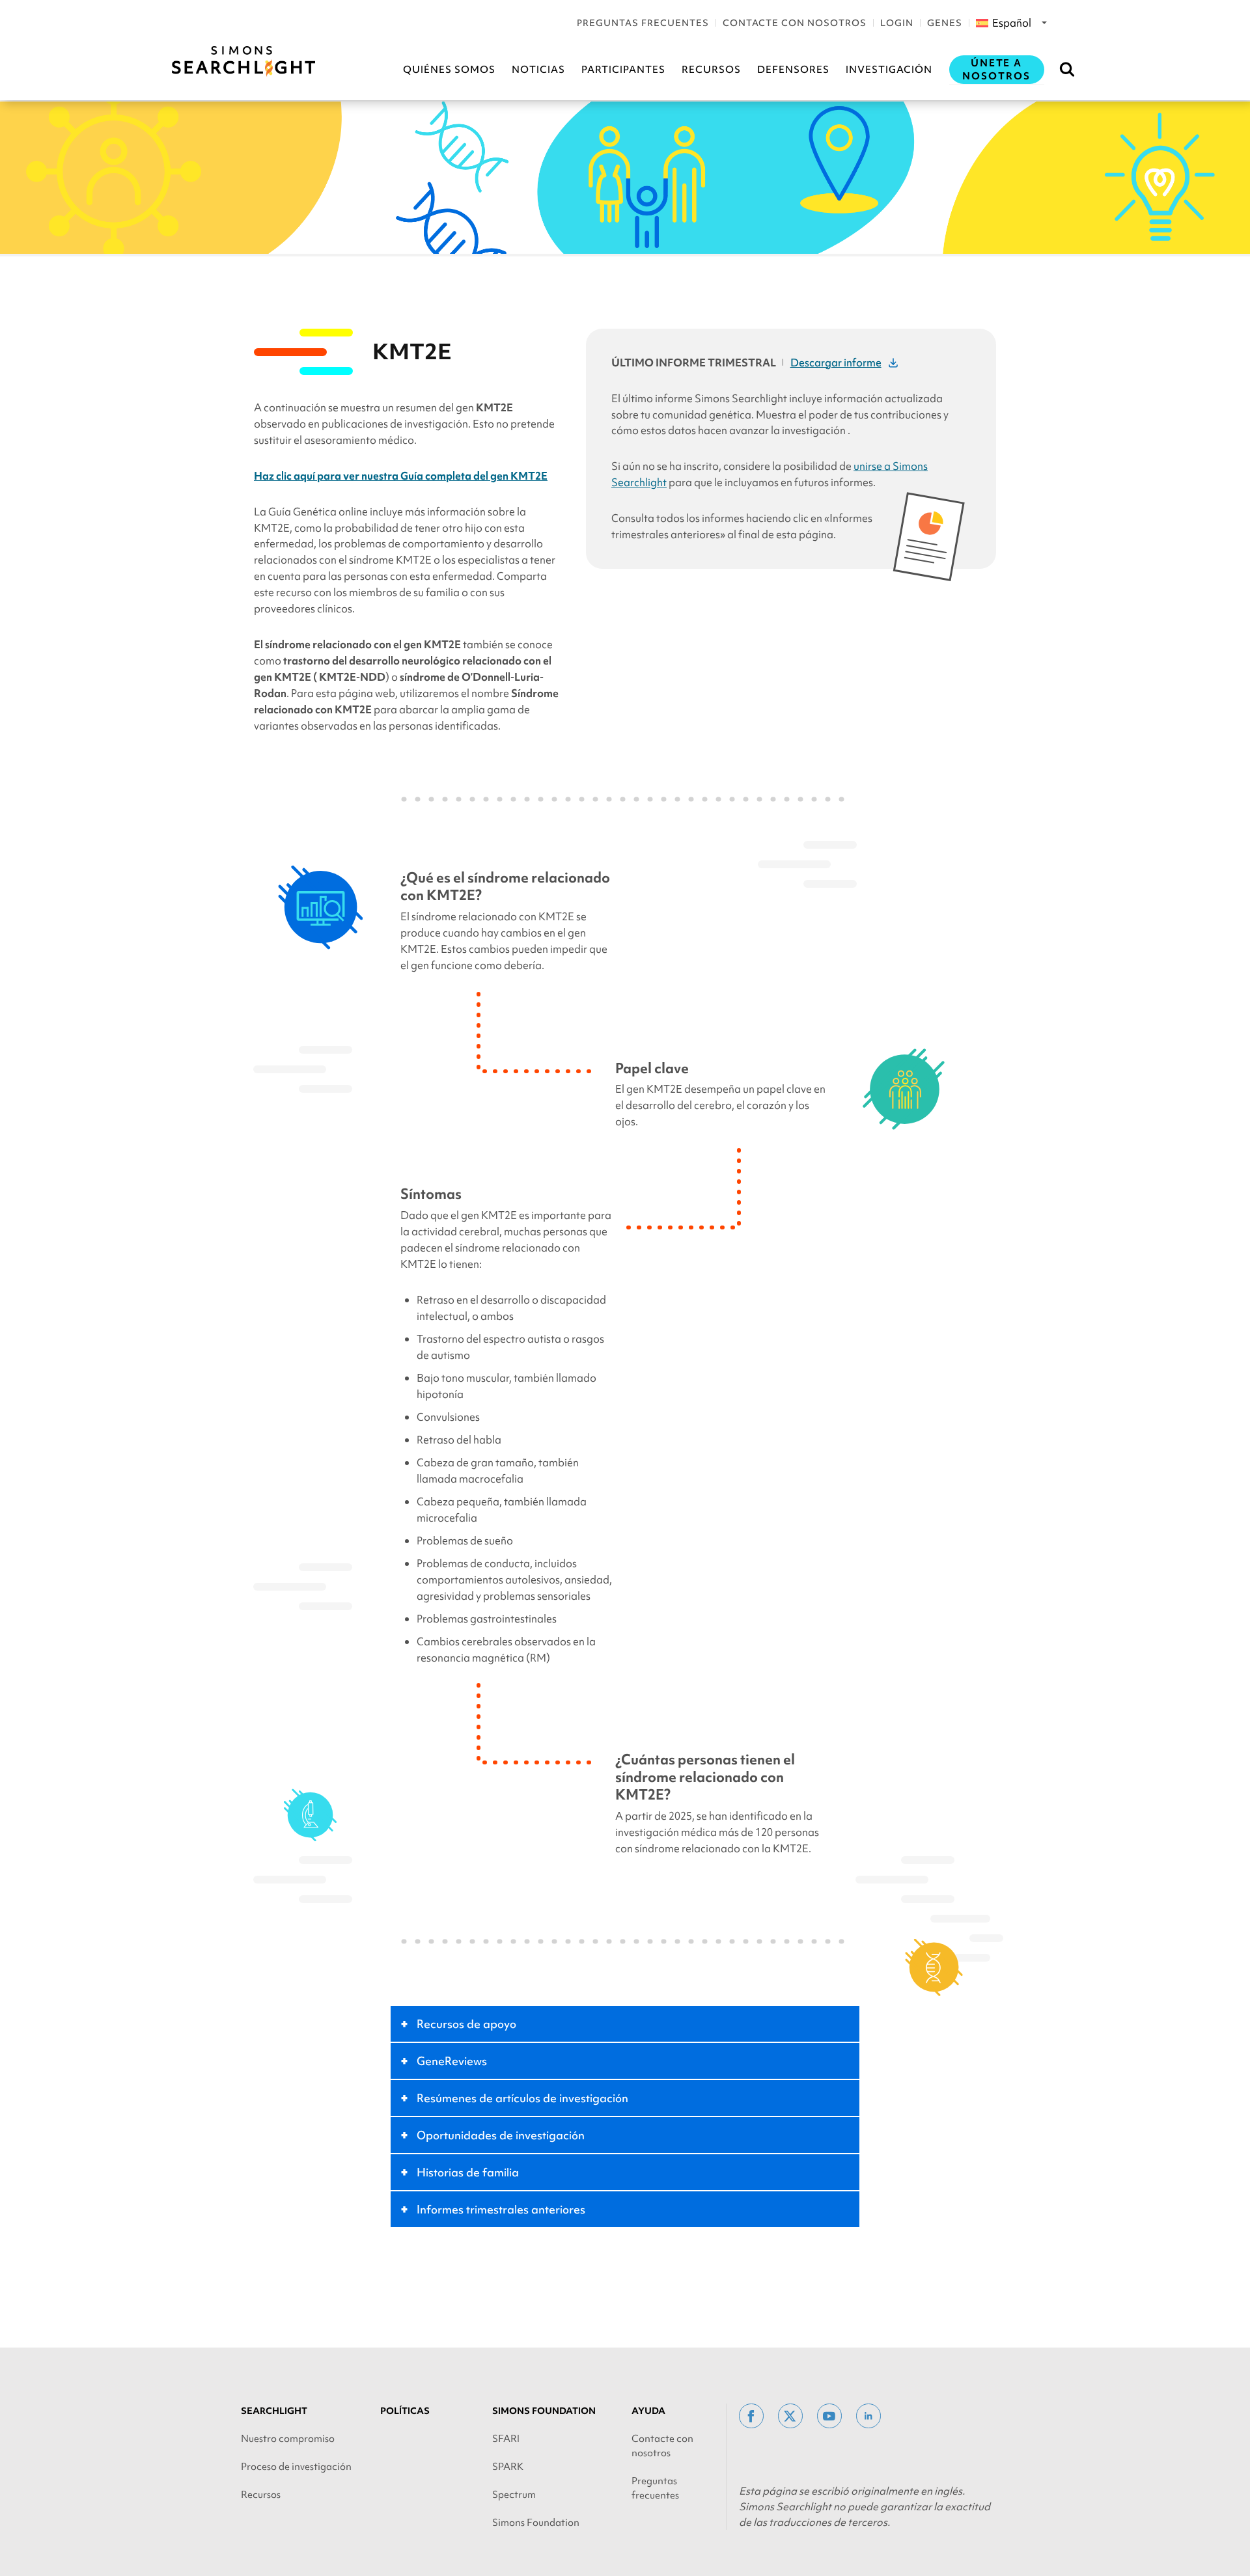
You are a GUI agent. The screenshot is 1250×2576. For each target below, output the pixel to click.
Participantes (623, 70)
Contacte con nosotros (795, 23)
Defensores (793, 70)
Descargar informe (836, 363)
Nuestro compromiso (288, 2439)
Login (897, 23)
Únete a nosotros (996, 70)
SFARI (506, 2439)
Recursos (711, 70)
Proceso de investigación (296, 2467)
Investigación (889, 70)
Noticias (538, 70)
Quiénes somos (449, 70)
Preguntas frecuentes (643, 23)
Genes (945, 23)
